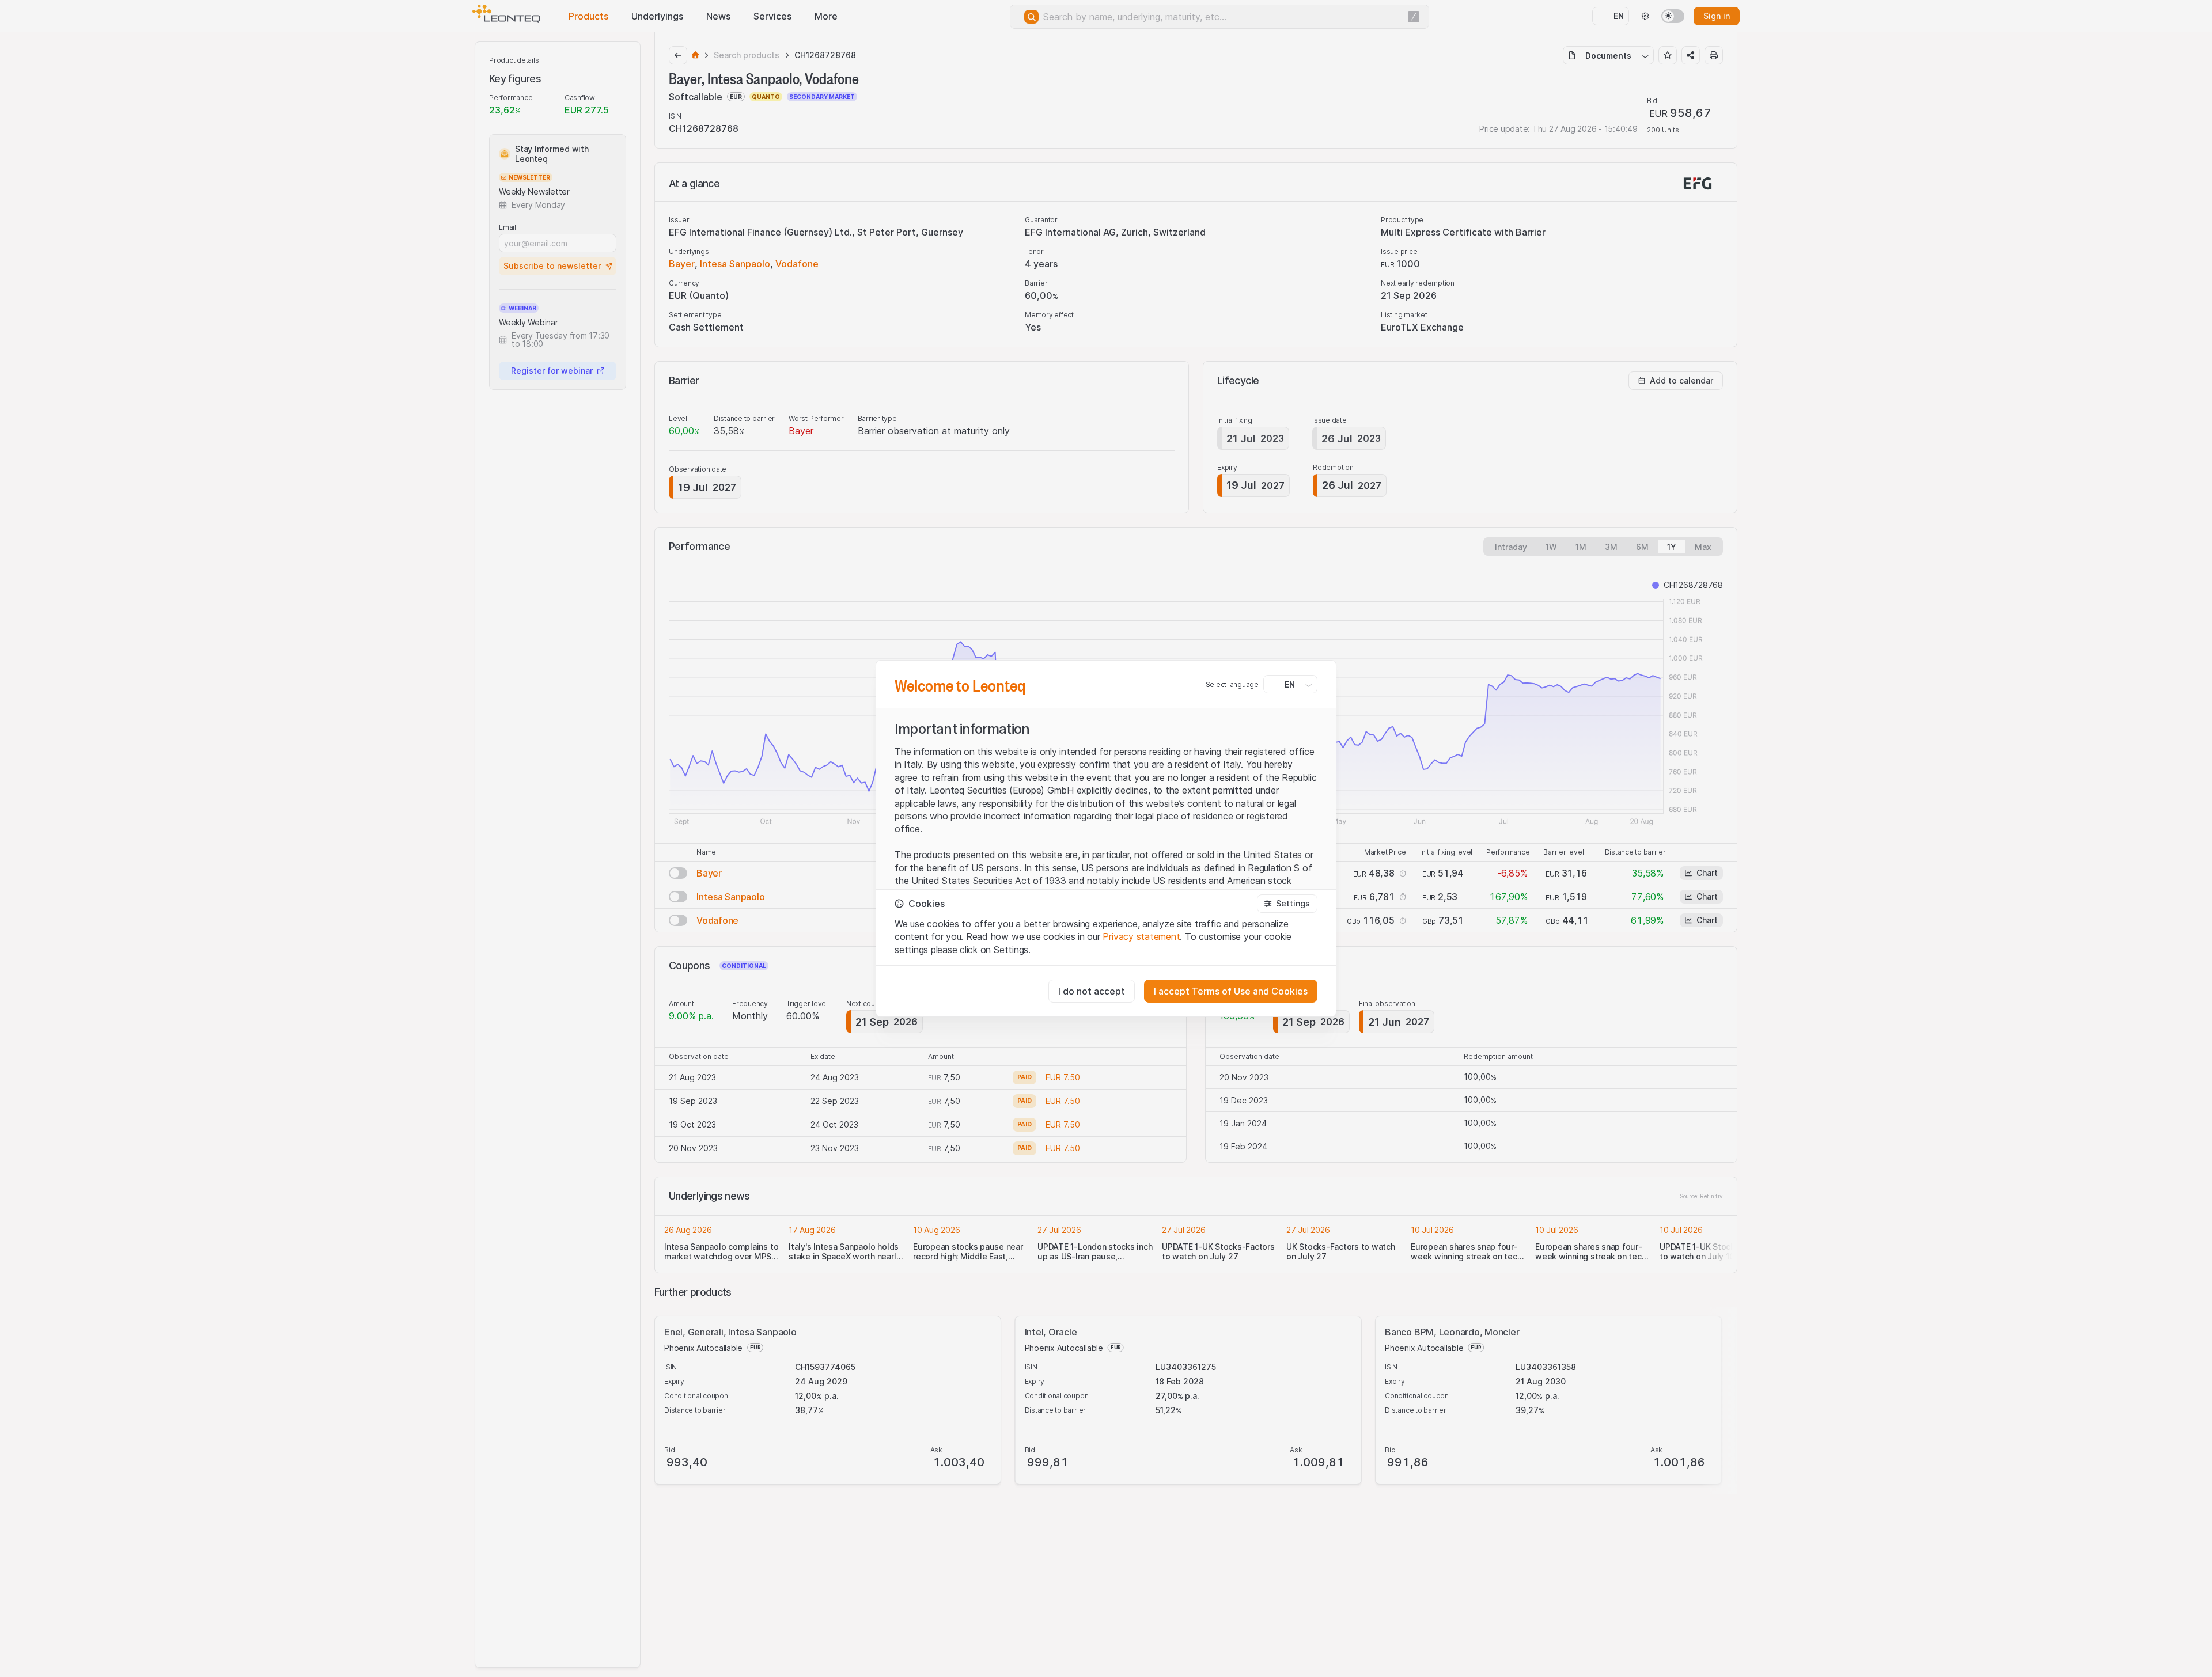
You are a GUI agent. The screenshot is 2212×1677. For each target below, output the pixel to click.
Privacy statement (1141, 936)
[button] (1287, 904)
